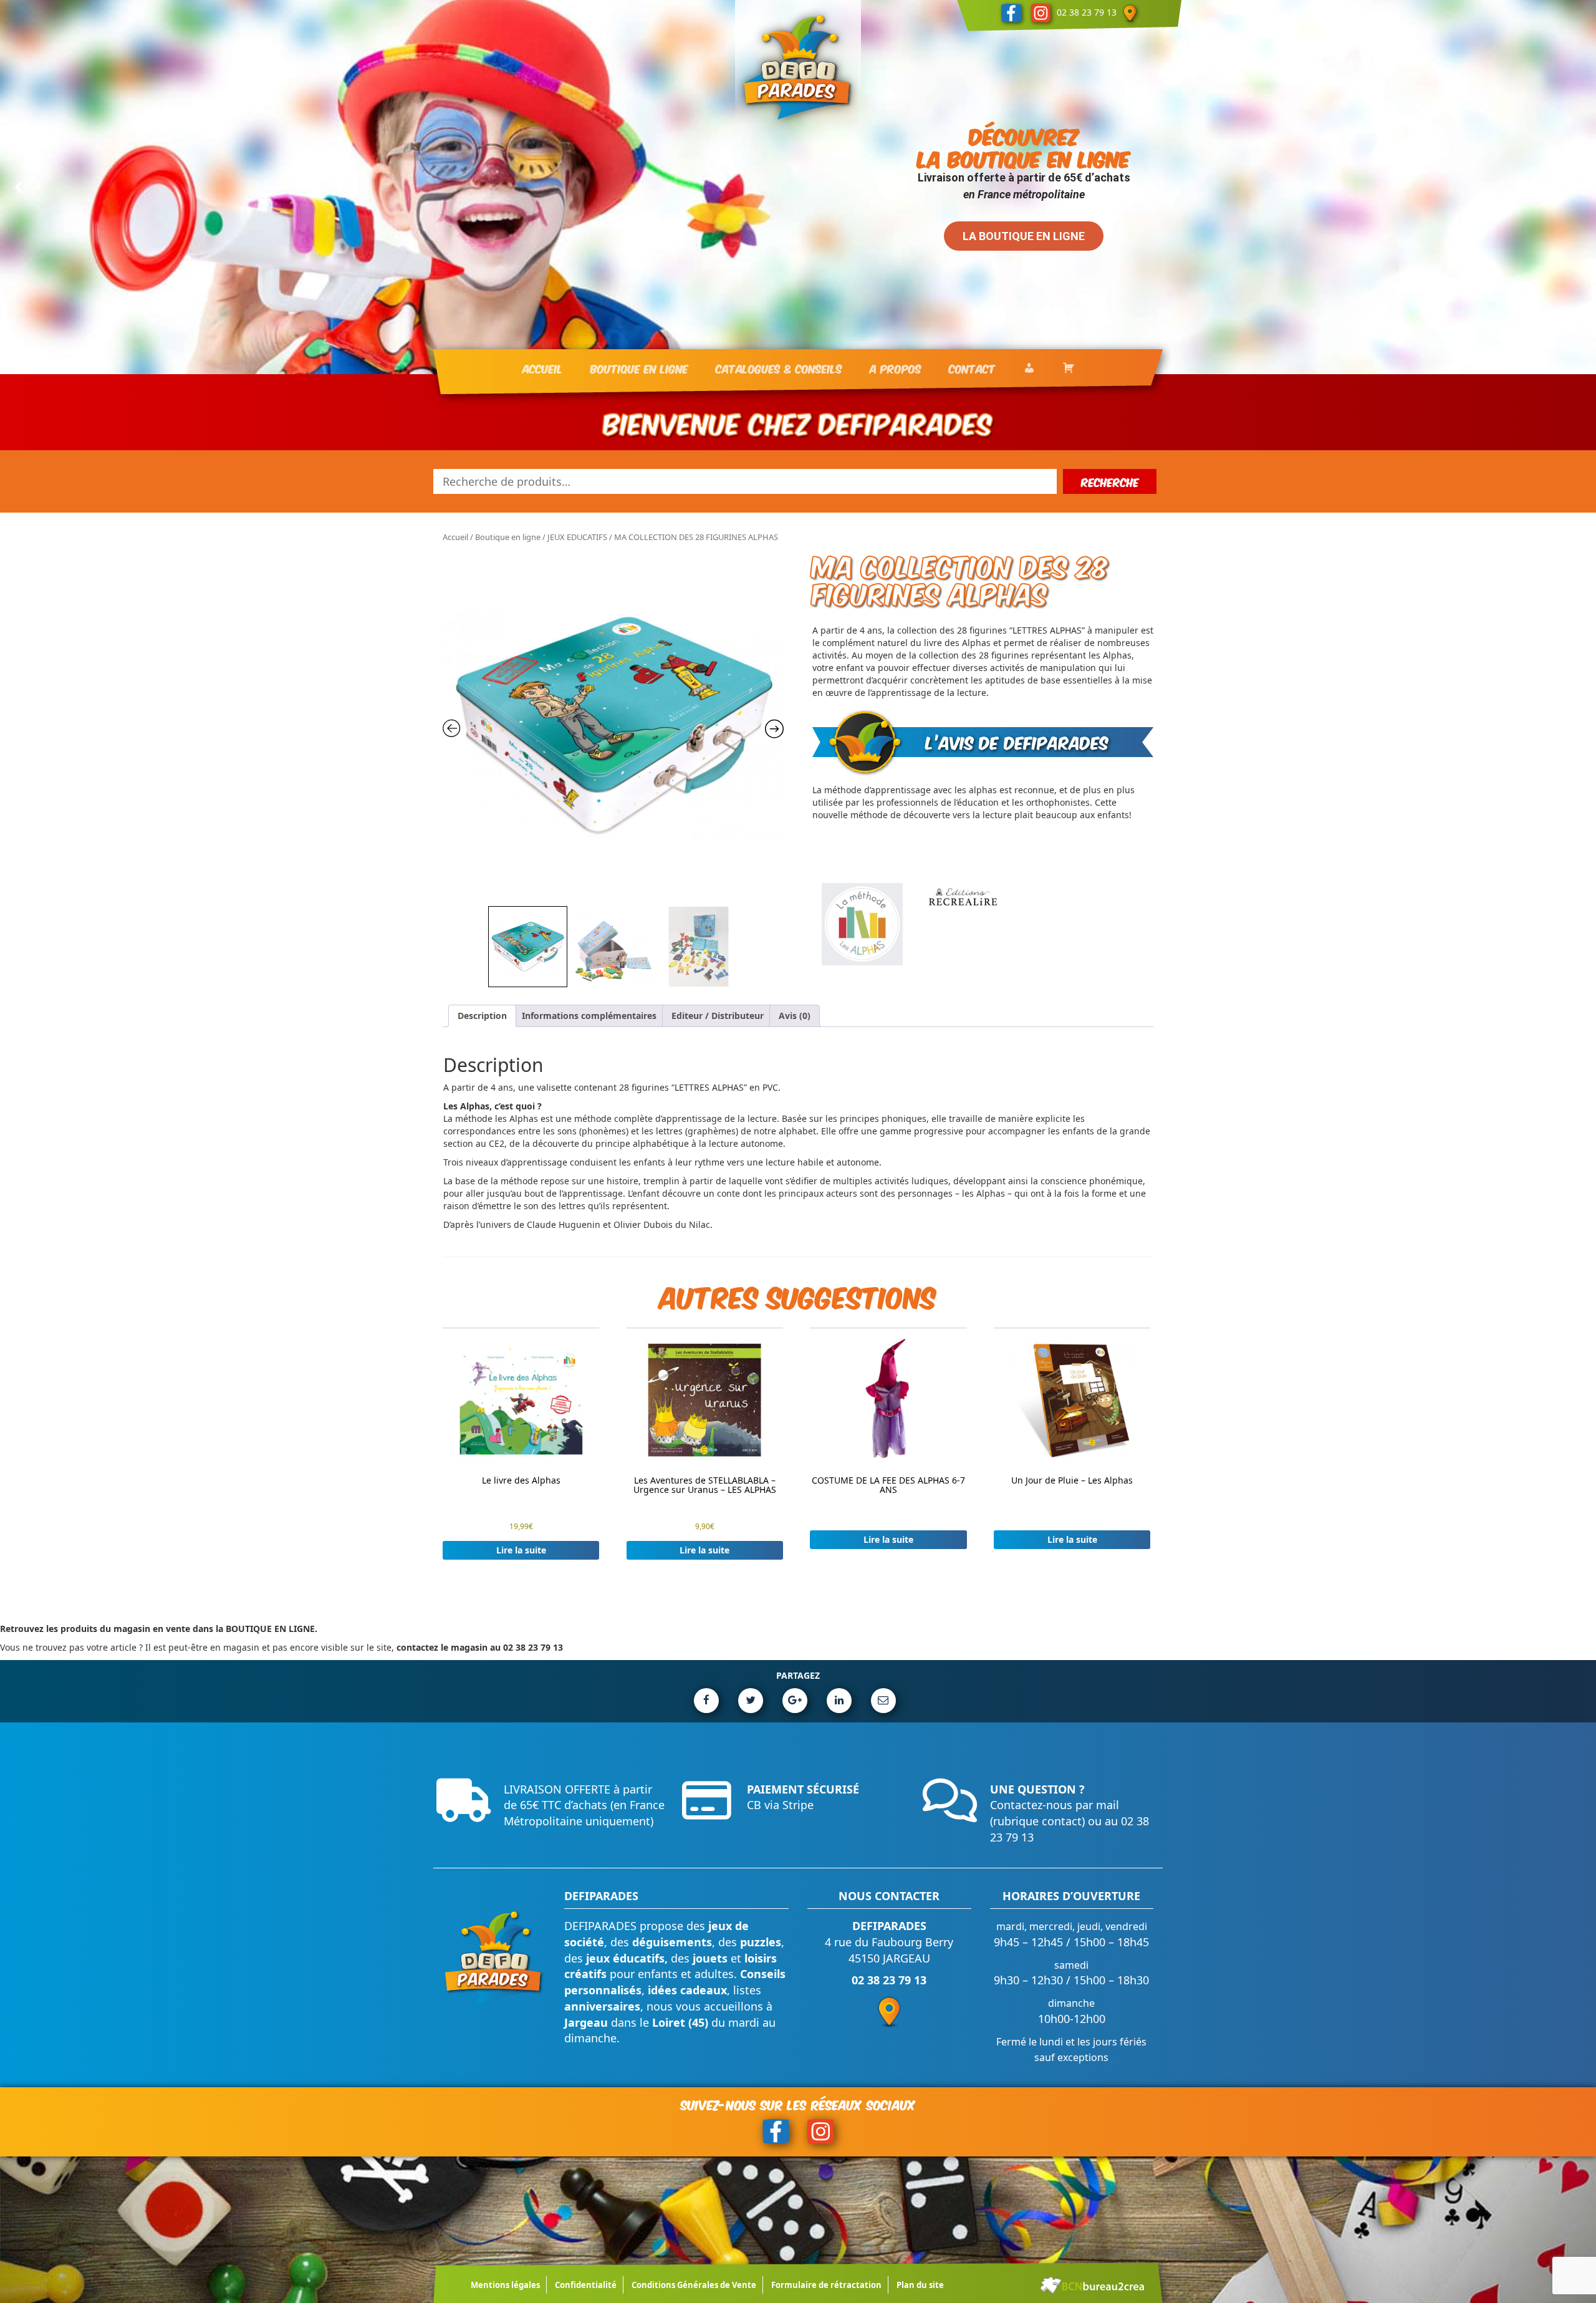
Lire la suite (521, 1550)
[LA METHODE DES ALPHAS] (862, 924)
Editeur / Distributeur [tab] (718, 1016)
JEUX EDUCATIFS (577, 537)
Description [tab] (482, 1016)
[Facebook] (706, 1701)
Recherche (1110, 481)
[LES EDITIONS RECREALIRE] (963, 924)
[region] (798, 187)
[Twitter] (751, 1701)
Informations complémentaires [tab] (589, 1016)
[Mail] (883, 1701)
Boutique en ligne (508, 537)
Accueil (455, 537)
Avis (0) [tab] (795, 1016)
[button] (19, 187)
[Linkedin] (839, 1701)
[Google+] (795, 1701)
